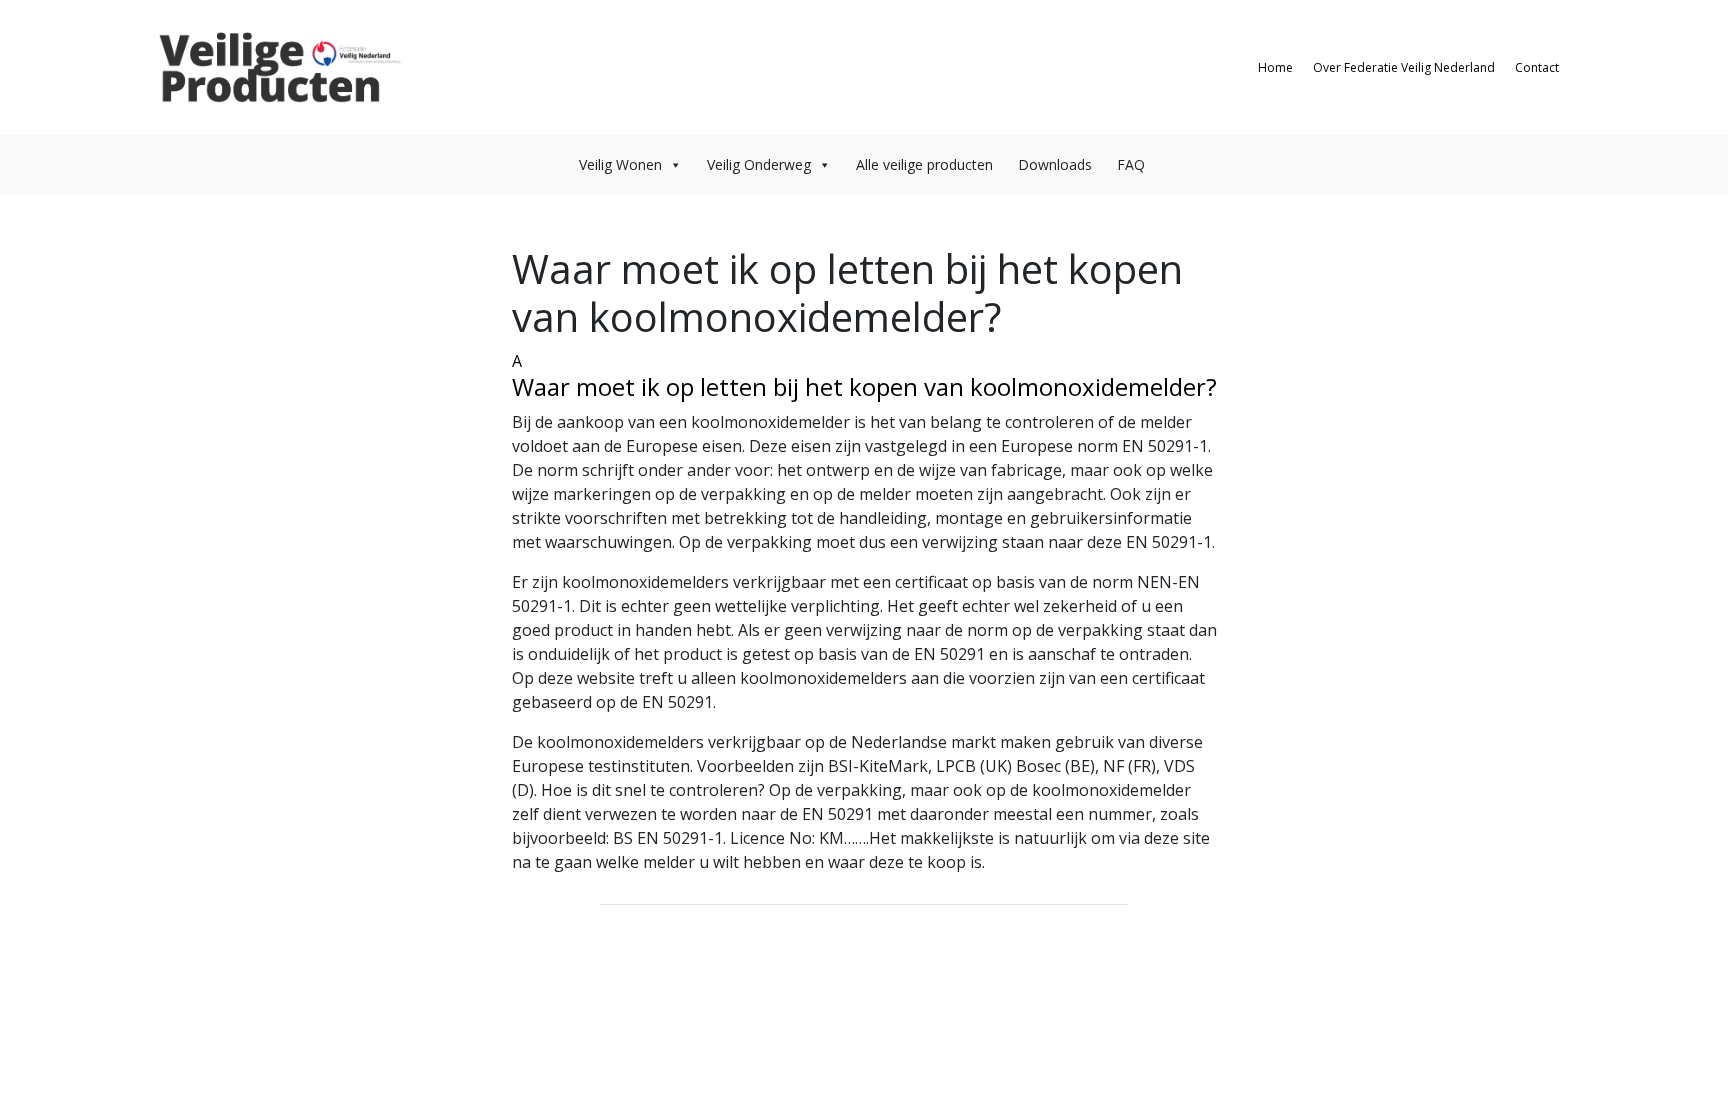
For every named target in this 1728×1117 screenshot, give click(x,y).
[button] (864, 375)
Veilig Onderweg (759, 164)
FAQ (1131, 164)
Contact (1537, 67)
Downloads (1055, 164)
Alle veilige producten (924, 164)
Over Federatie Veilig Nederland (1404, 67)
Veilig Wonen (620, 164)
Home (1275, 67)
